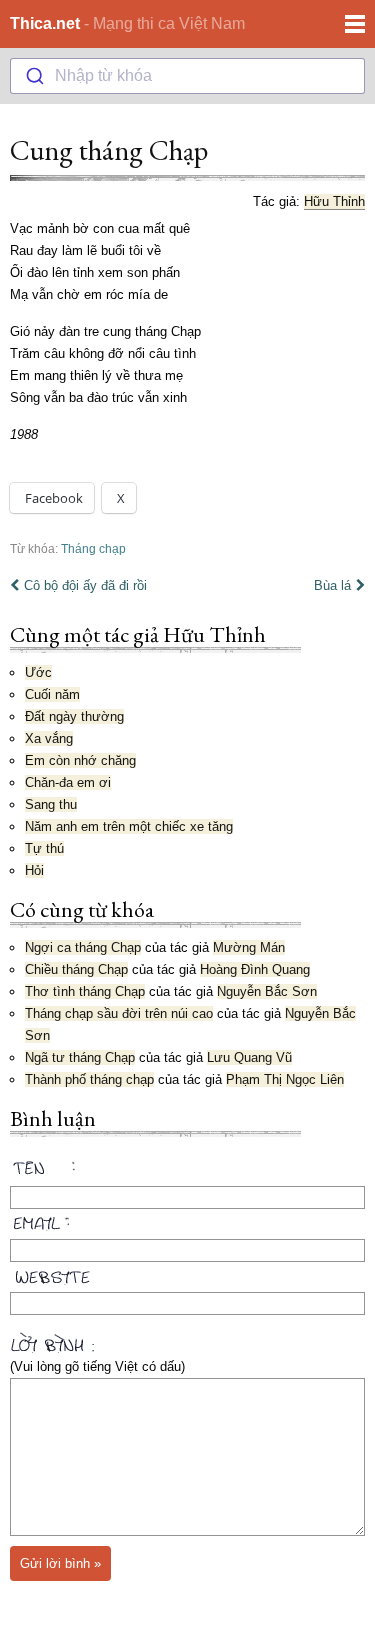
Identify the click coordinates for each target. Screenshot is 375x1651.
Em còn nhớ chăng (80, 760)
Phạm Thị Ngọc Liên (285, 1079)
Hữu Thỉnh (334, 201)
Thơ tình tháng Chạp (85, 991)
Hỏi (34, 870)
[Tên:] (187, 1171)
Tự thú (44, 848)
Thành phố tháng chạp (89, 1079)
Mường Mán (249, 947)
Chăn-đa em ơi (68, 782)
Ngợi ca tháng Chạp (83, 947)
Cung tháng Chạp (109, 150)
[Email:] (187, 1220)
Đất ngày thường (74, 716)
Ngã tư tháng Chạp (80, 1057)
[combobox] (187, 76)
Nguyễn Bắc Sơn (267, 991)
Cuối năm (52, 694)
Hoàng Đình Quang (255, 969)
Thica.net (45, 23)
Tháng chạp (93, 548)
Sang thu (51, 804)
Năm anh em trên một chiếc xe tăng (129, 826)
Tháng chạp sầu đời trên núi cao (119, 1013)
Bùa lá (332, 585)
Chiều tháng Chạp (76, 969)
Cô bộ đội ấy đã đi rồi (85, 585)
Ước (38, 672)
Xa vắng (49, 738)
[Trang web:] (187, 1273)
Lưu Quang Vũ (249, 1057)
